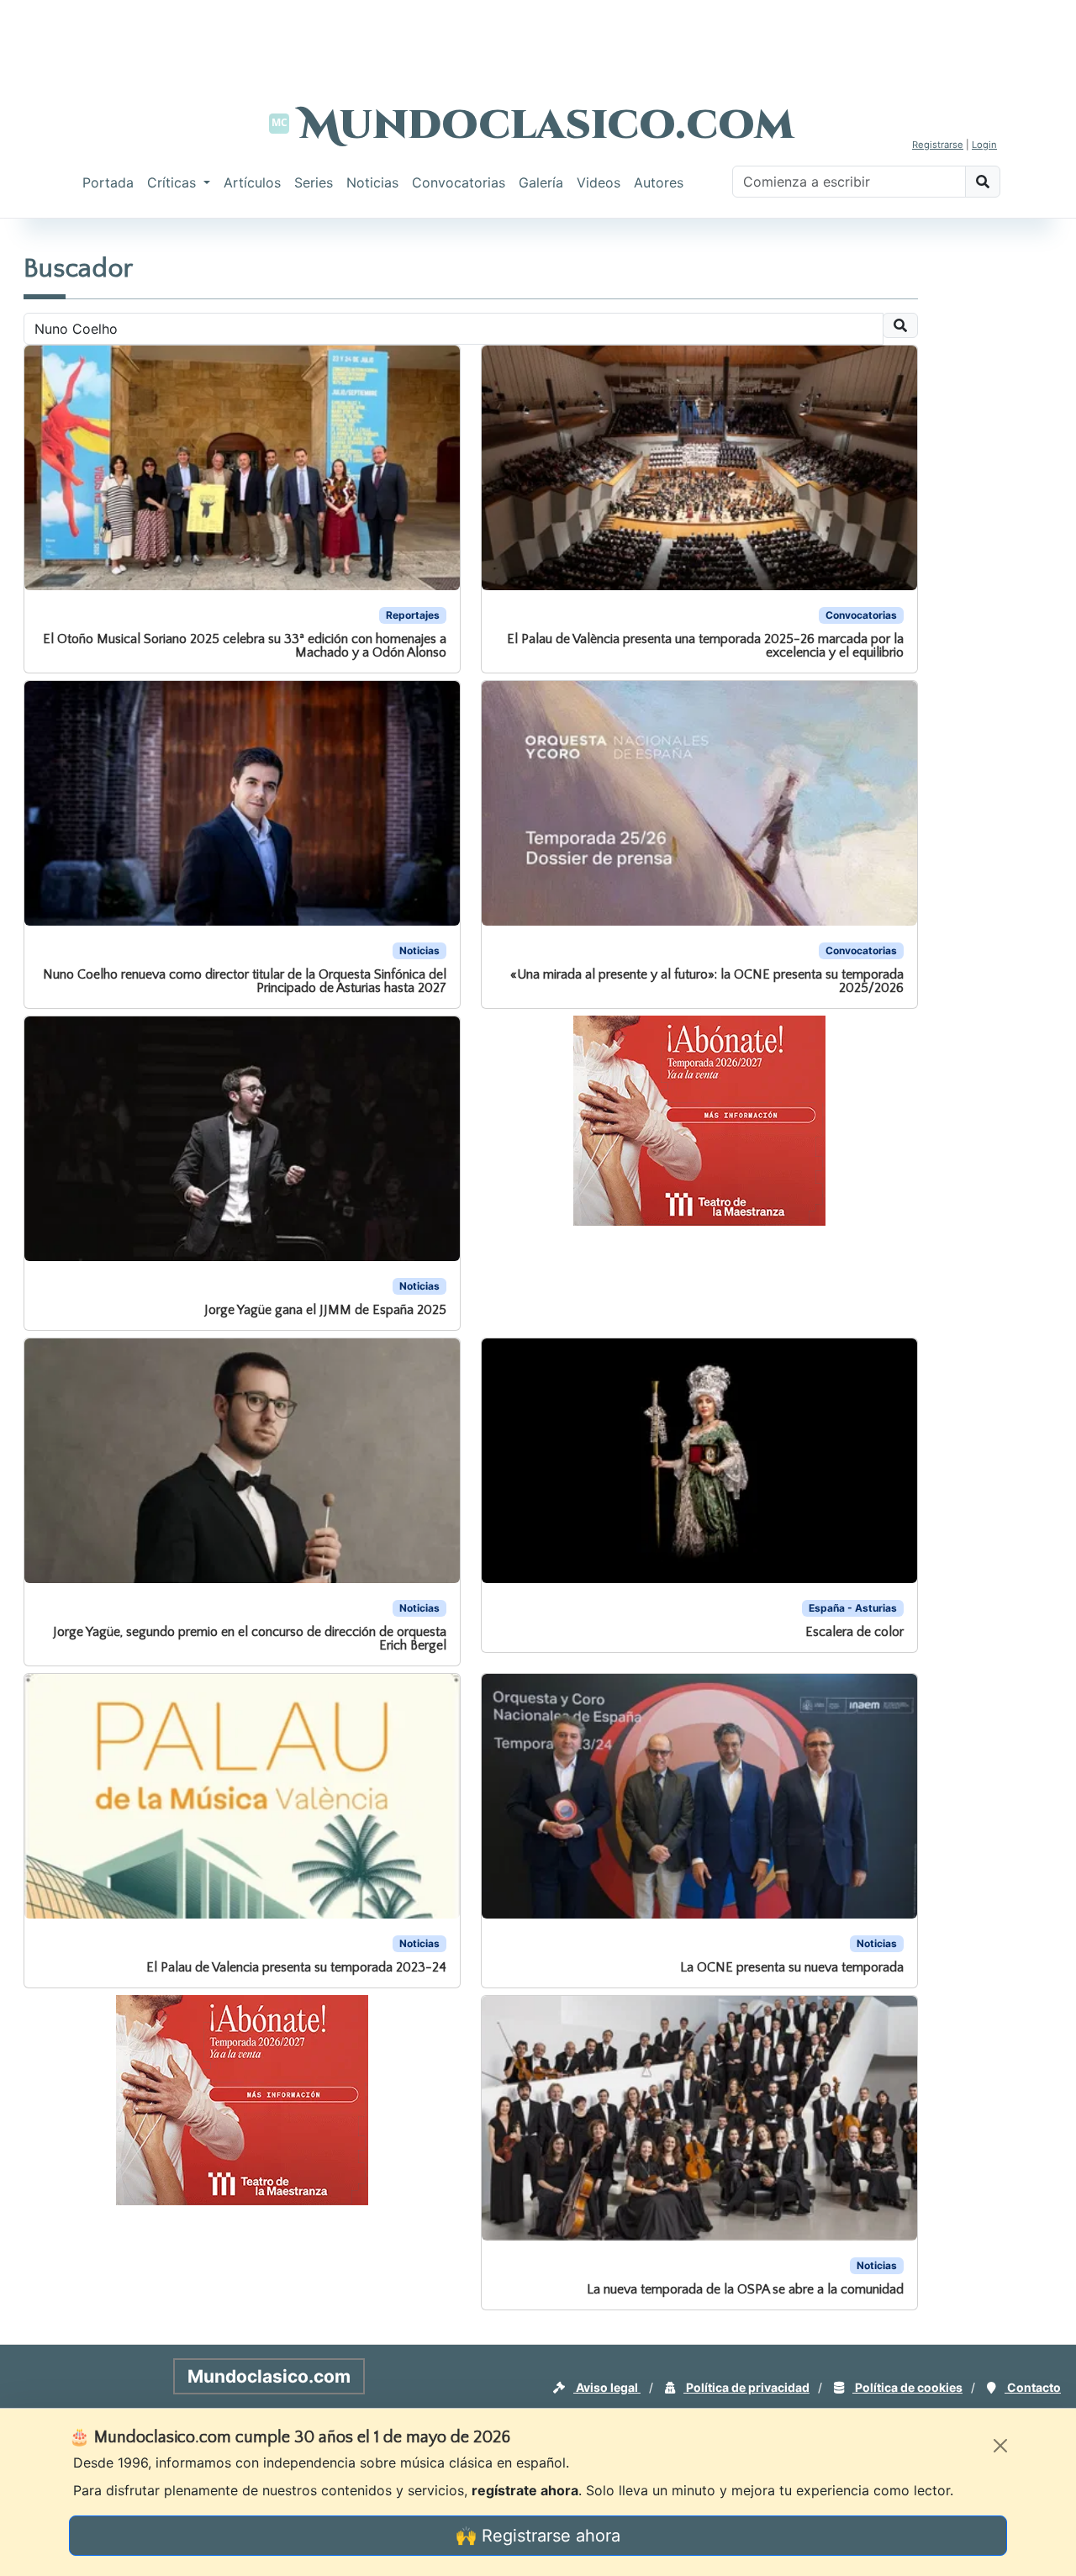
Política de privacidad (746, 2387)
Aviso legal (607, 2387)
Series (314, 182)
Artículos (252, 182)
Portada (108, 182)
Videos (599, 182)
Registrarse (938, 145)
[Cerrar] (1000, 2446)
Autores (659, 182)
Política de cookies (907, 2387)
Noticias (372, 182)
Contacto (1033, 2387)
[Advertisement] (538, 38)
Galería (541, 182)
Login (984, 145)
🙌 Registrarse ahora (538, 2536)
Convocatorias (459, 182)
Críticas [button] (174, 182)
